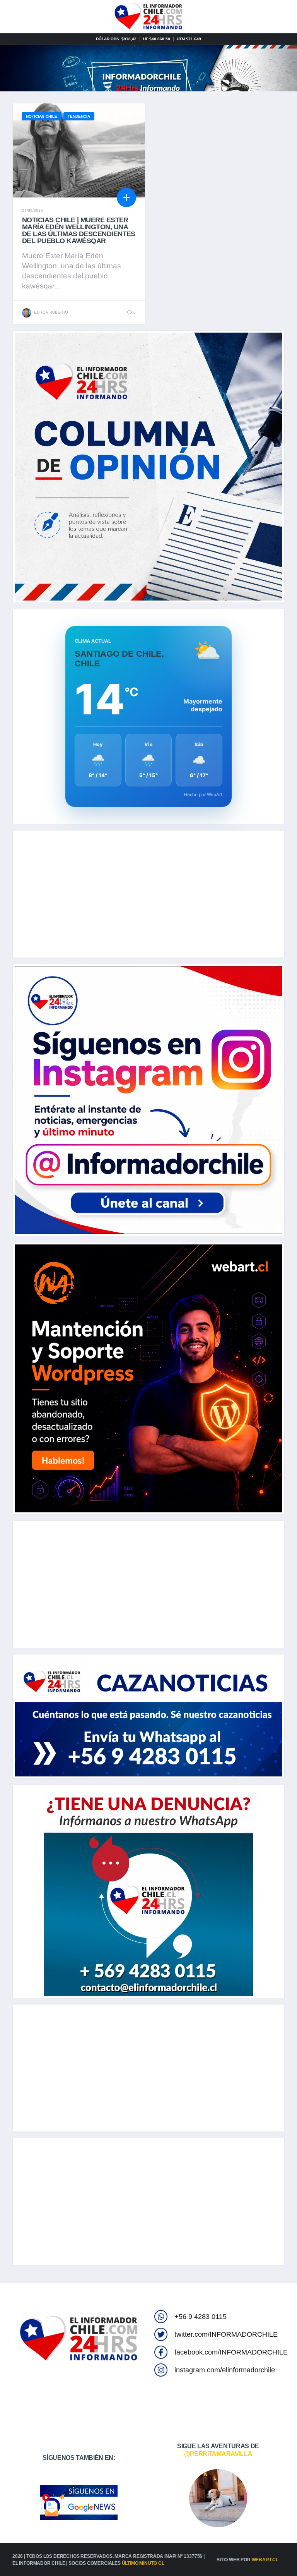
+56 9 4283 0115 (201, 2317)
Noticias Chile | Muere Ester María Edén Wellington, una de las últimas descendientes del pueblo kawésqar (79, 230)
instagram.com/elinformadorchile (225, 2370)
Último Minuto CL (143, 2563)
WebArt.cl (265, 2560)
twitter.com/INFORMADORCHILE (226, 2334)
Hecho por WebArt (203, 795)
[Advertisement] (148, 894)
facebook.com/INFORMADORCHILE (231, 2352)
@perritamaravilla (218, 2454)
